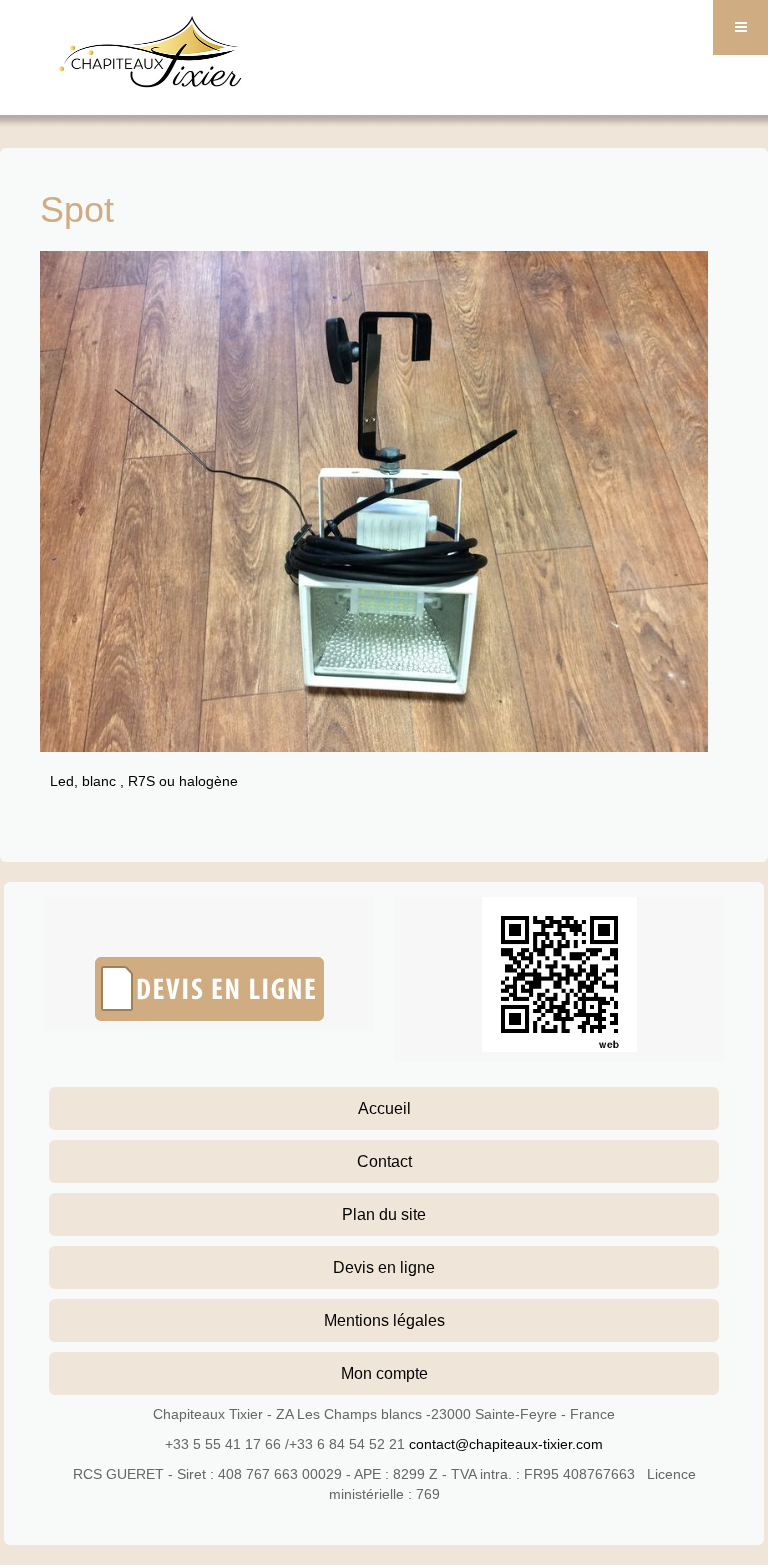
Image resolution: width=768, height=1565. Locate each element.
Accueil (384, 1108)
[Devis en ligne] (209, 989)
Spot (77, 209)
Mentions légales (384, 1320)
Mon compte (384, 1373)
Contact (384, 1161)
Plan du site (384, 1214)
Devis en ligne (384, 1267)
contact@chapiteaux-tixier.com (506, 1444)
